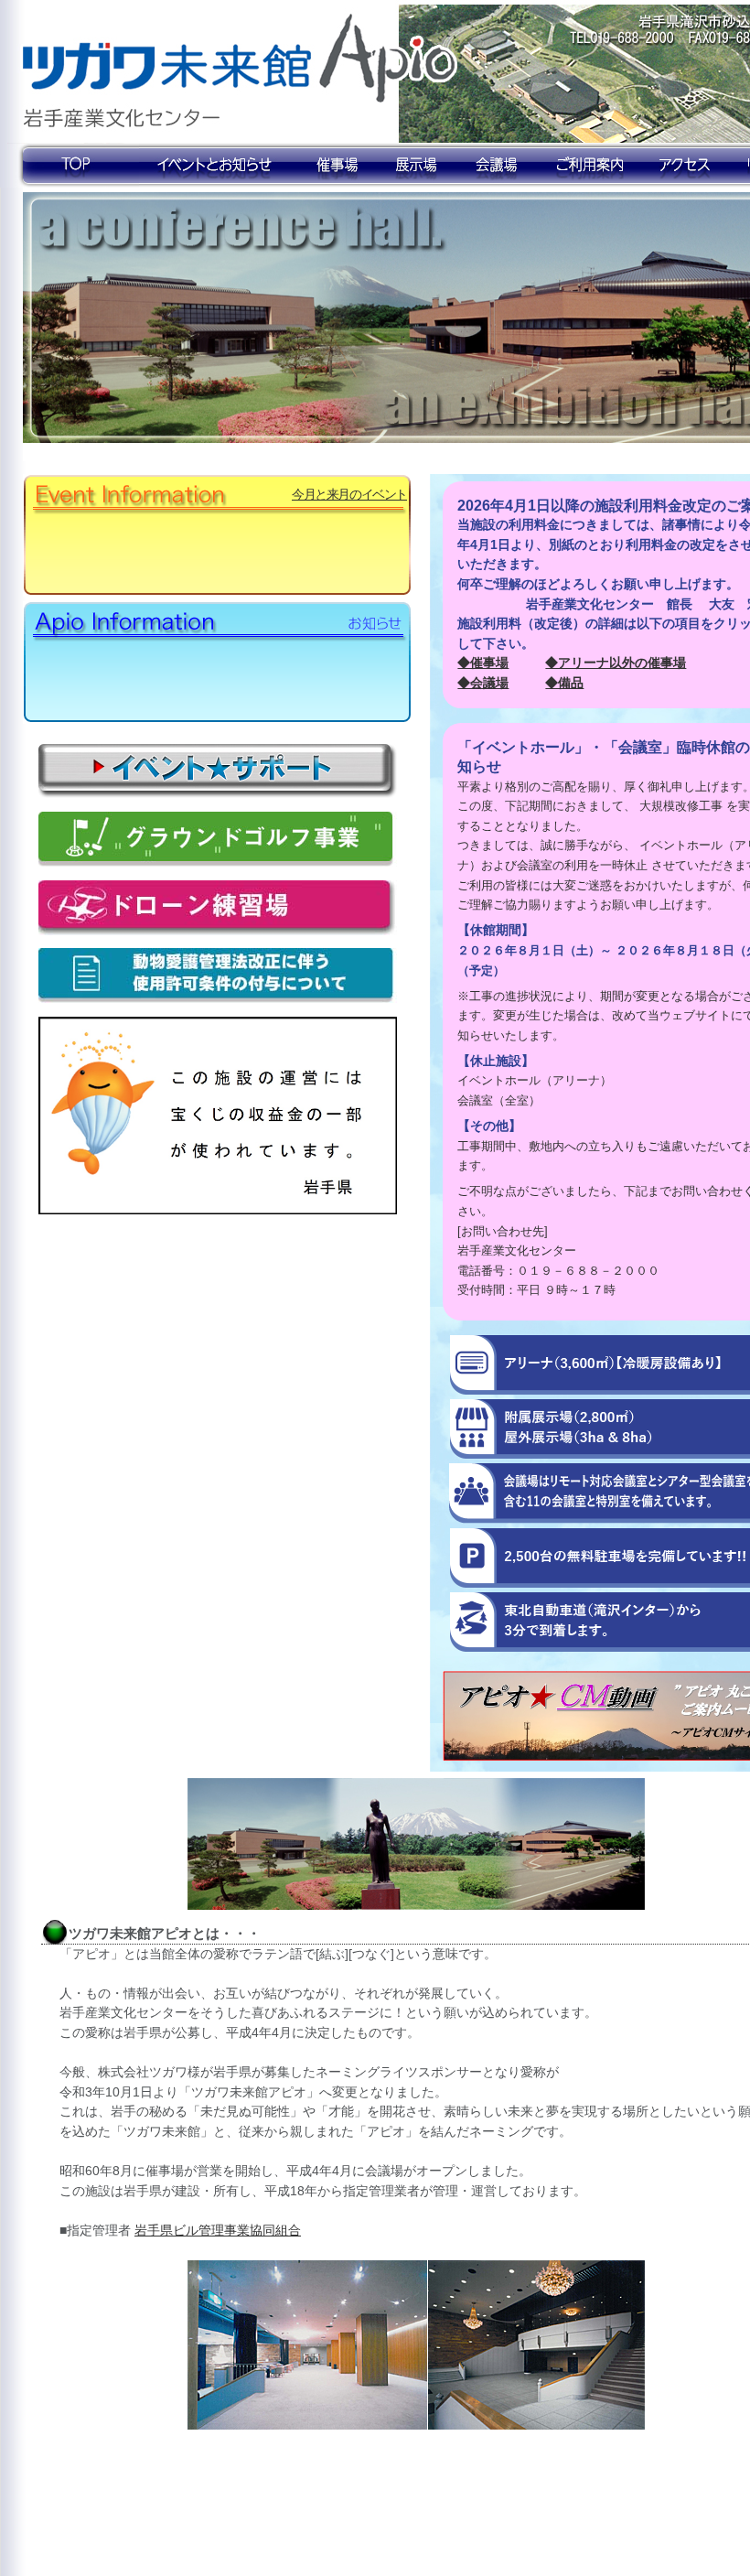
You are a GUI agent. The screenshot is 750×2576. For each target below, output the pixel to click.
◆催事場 (483, 663)
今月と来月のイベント (349, 494)
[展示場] (418, 165)
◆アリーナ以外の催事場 (616, 663)
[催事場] (335, 165)
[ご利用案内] (590, 165)
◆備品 (564, 683)
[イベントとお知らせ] (215, 165)
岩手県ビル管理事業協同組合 (218, 2230)
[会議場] (498, 165)
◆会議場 (483, 683)
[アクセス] (686, 165)
